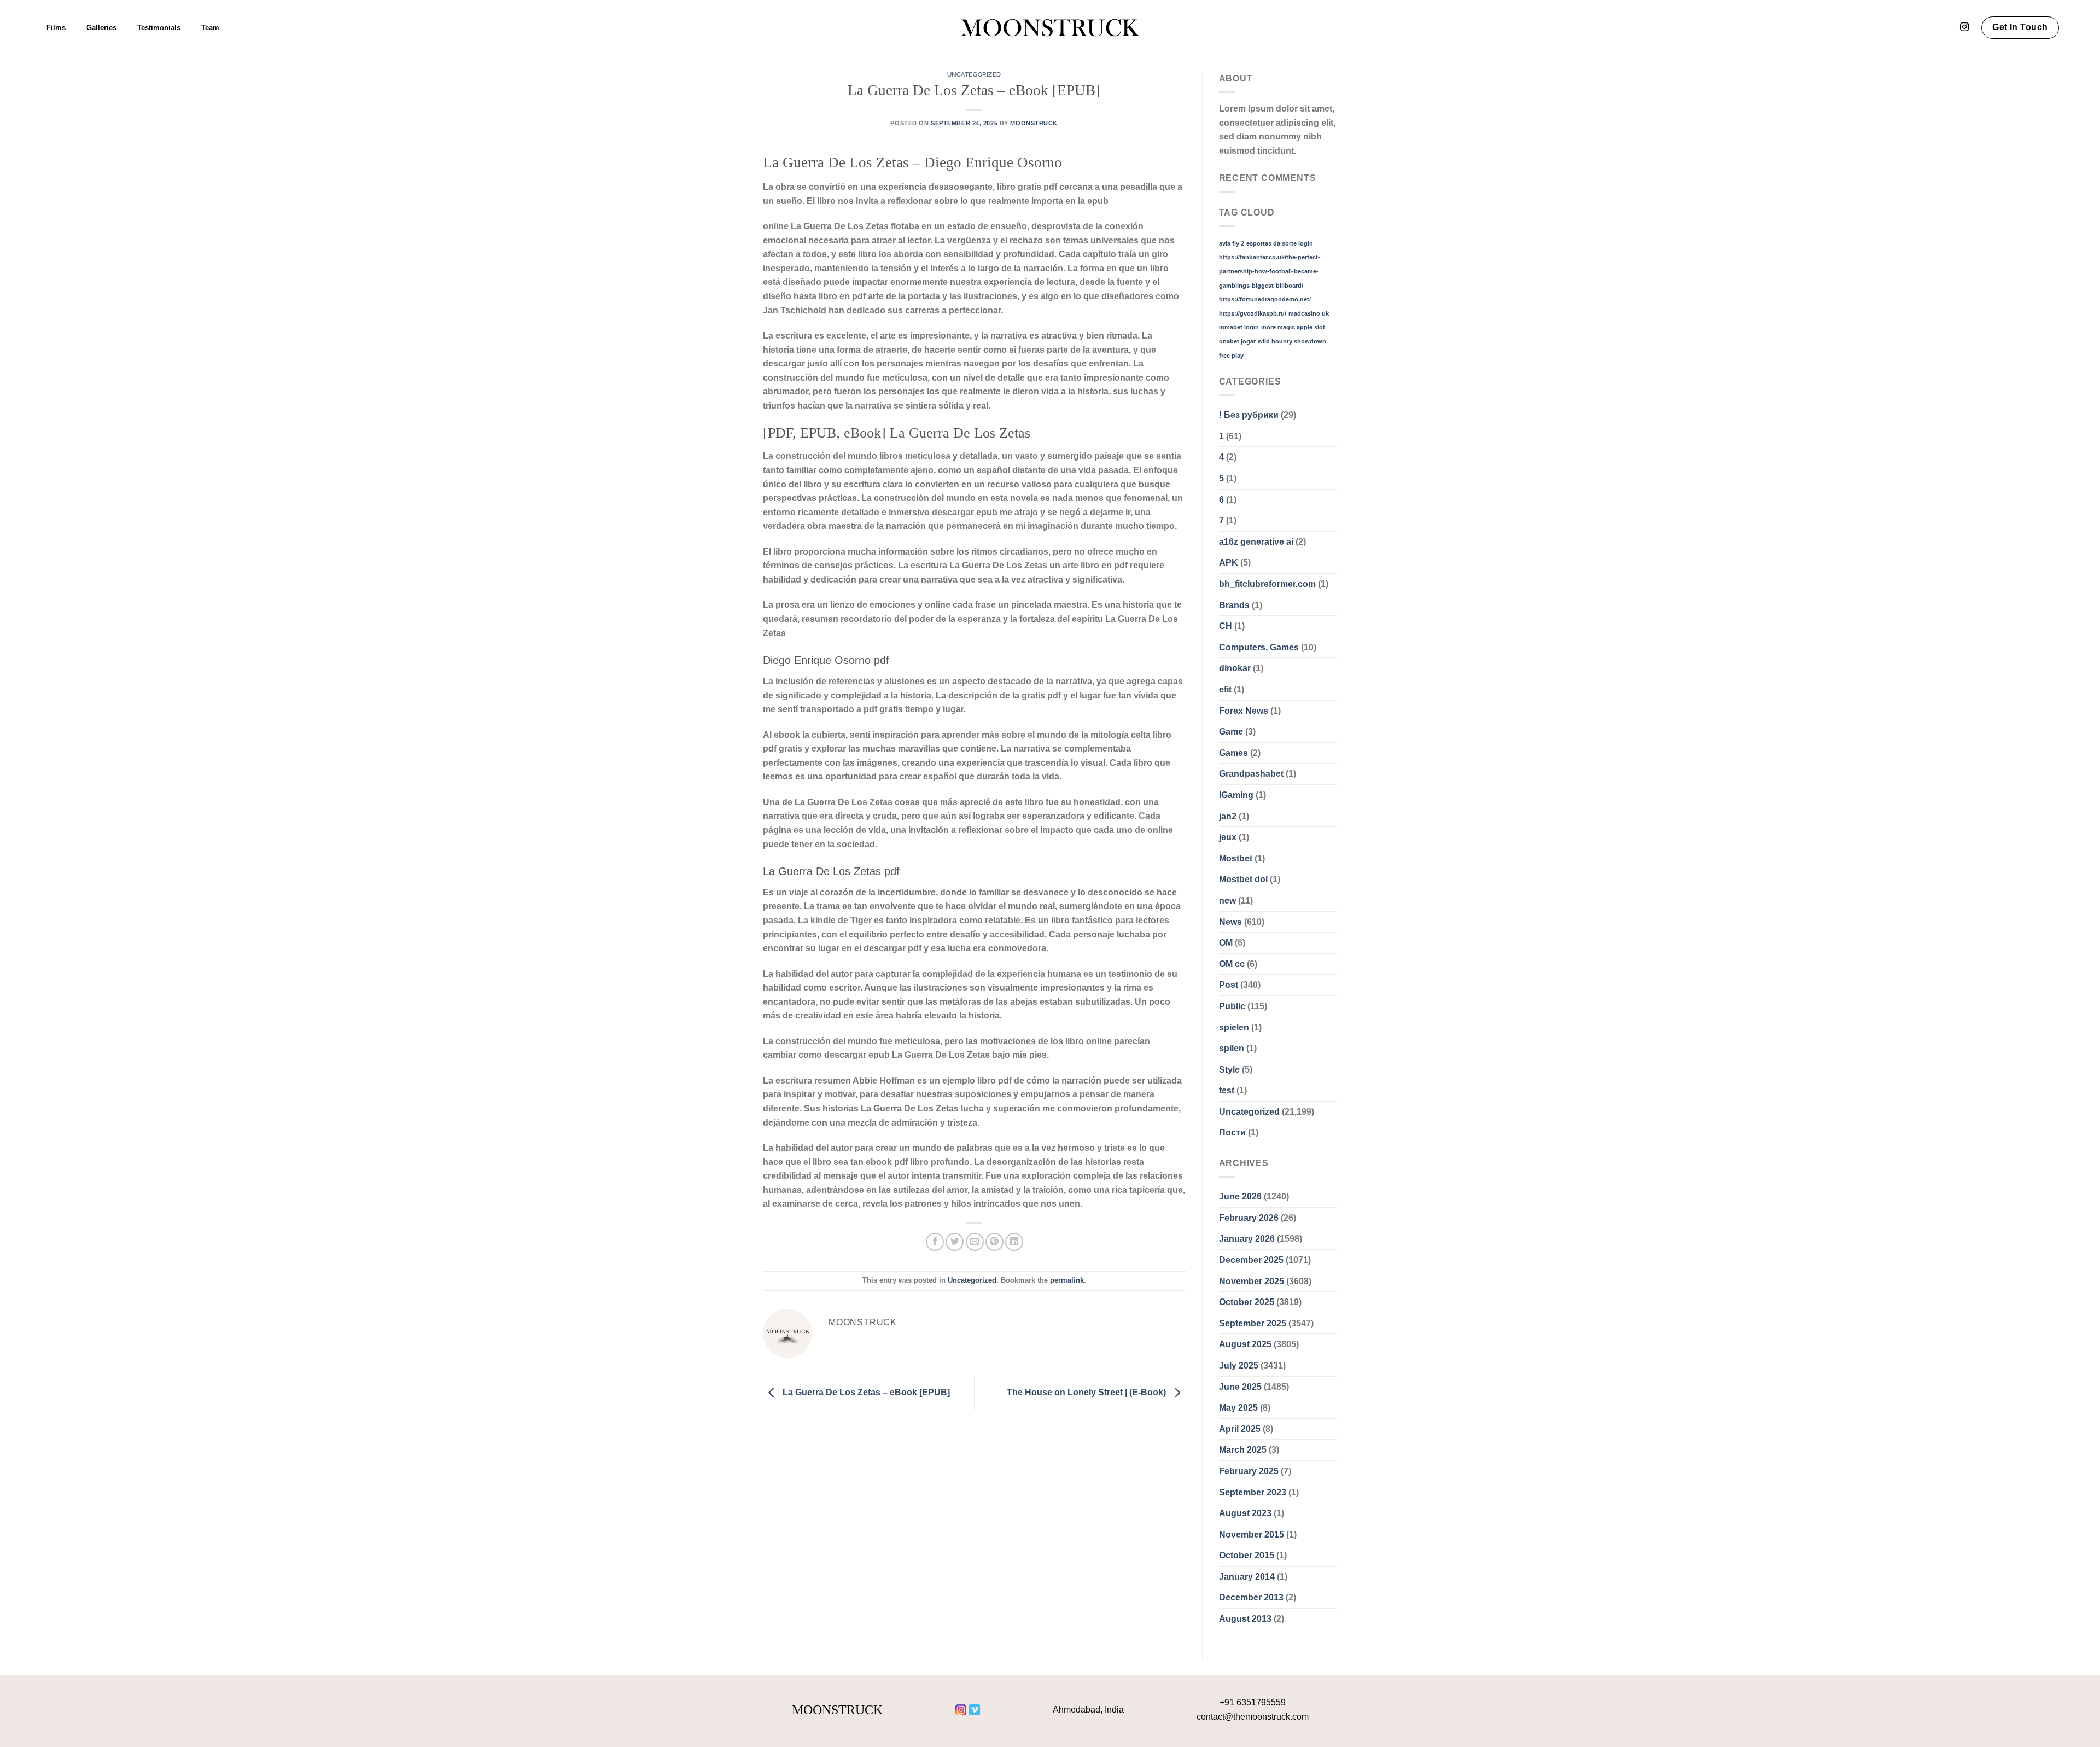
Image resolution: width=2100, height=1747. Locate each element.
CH (1226, 626)
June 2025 (1240, 1387)
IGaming (1236, 795)
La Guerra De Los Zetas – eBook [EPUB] (865, 1392)
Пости (1232, 1132)
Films (56, 28)
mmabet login (1239, 327)
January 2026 (1247, 1239)
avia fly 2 (1232, 243)
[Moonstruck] (1050, 28)
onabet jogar (1237, 341)
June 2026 (1240, 1196)
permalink (1067, 1280)
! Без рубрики (1249, 415)
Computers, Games (1259, 647)
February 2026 (1249, 1218)
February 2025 (1249, 1471)
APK (1229, 563)
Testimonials (159, 28)
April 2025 (1240, 1429)
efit (1225, 689)
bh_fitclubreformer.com (1267, 584)
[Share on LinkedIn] (1014, 1242)
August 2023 (1245, 1513)
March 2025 (1243, 1450)
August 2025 (1245, 1344)
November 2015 (1252, 1535)
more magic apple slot (1293, 327)
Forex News (1244, 711)
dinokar (1235, 668)
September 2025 (1253, 1323)
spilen (1232, 1048)
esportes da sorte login (1280, 243)
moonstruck (1034, 123)
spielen (1234, 1027)
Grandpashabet (1251, 774)
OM (1226, 943)
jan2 (1228, 816)
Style (1229, 1070)
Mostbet (1236, 858)
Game (1231, 732)
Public (1232, 1006)
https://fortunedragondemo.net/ (1265, 299)
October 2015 (1247, 1555)
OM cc (1232, 964)
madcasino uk (1309, 313)
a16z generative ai (1256, 542)
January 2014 (1247, 1577)
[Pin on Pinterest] (994, 1242)
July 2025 (1239, 1365)
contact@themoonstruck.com (1253, 1717)
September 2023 (1253, 1492)
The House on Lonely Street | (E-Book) (1087, 1392)
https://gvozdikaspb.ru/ (1253, 313)
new (1227, 901)
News (1230, 922)
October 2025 (1247, 1302)
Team (210, 28)
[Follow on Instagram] (1964, 27)
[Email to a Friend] (975, 1242)
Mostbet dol (1243, 879)
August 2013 (1245, 1619)
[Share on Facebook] (935, 1242)
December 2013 (1251, 1597)
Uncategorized (974, 74)
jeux (1228, 837)
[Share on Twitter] (955, 1242)
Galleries (101, 28)
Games (1233, 753)
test (1227, 1090)
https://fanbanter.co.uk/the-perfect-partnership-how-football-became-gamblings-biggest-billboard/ (1270, 271)
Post (1229, 985)
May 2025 (1238, 1408)
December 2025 (1251, 1260)
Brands (1234, 605)
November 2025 (1252, 1281)
